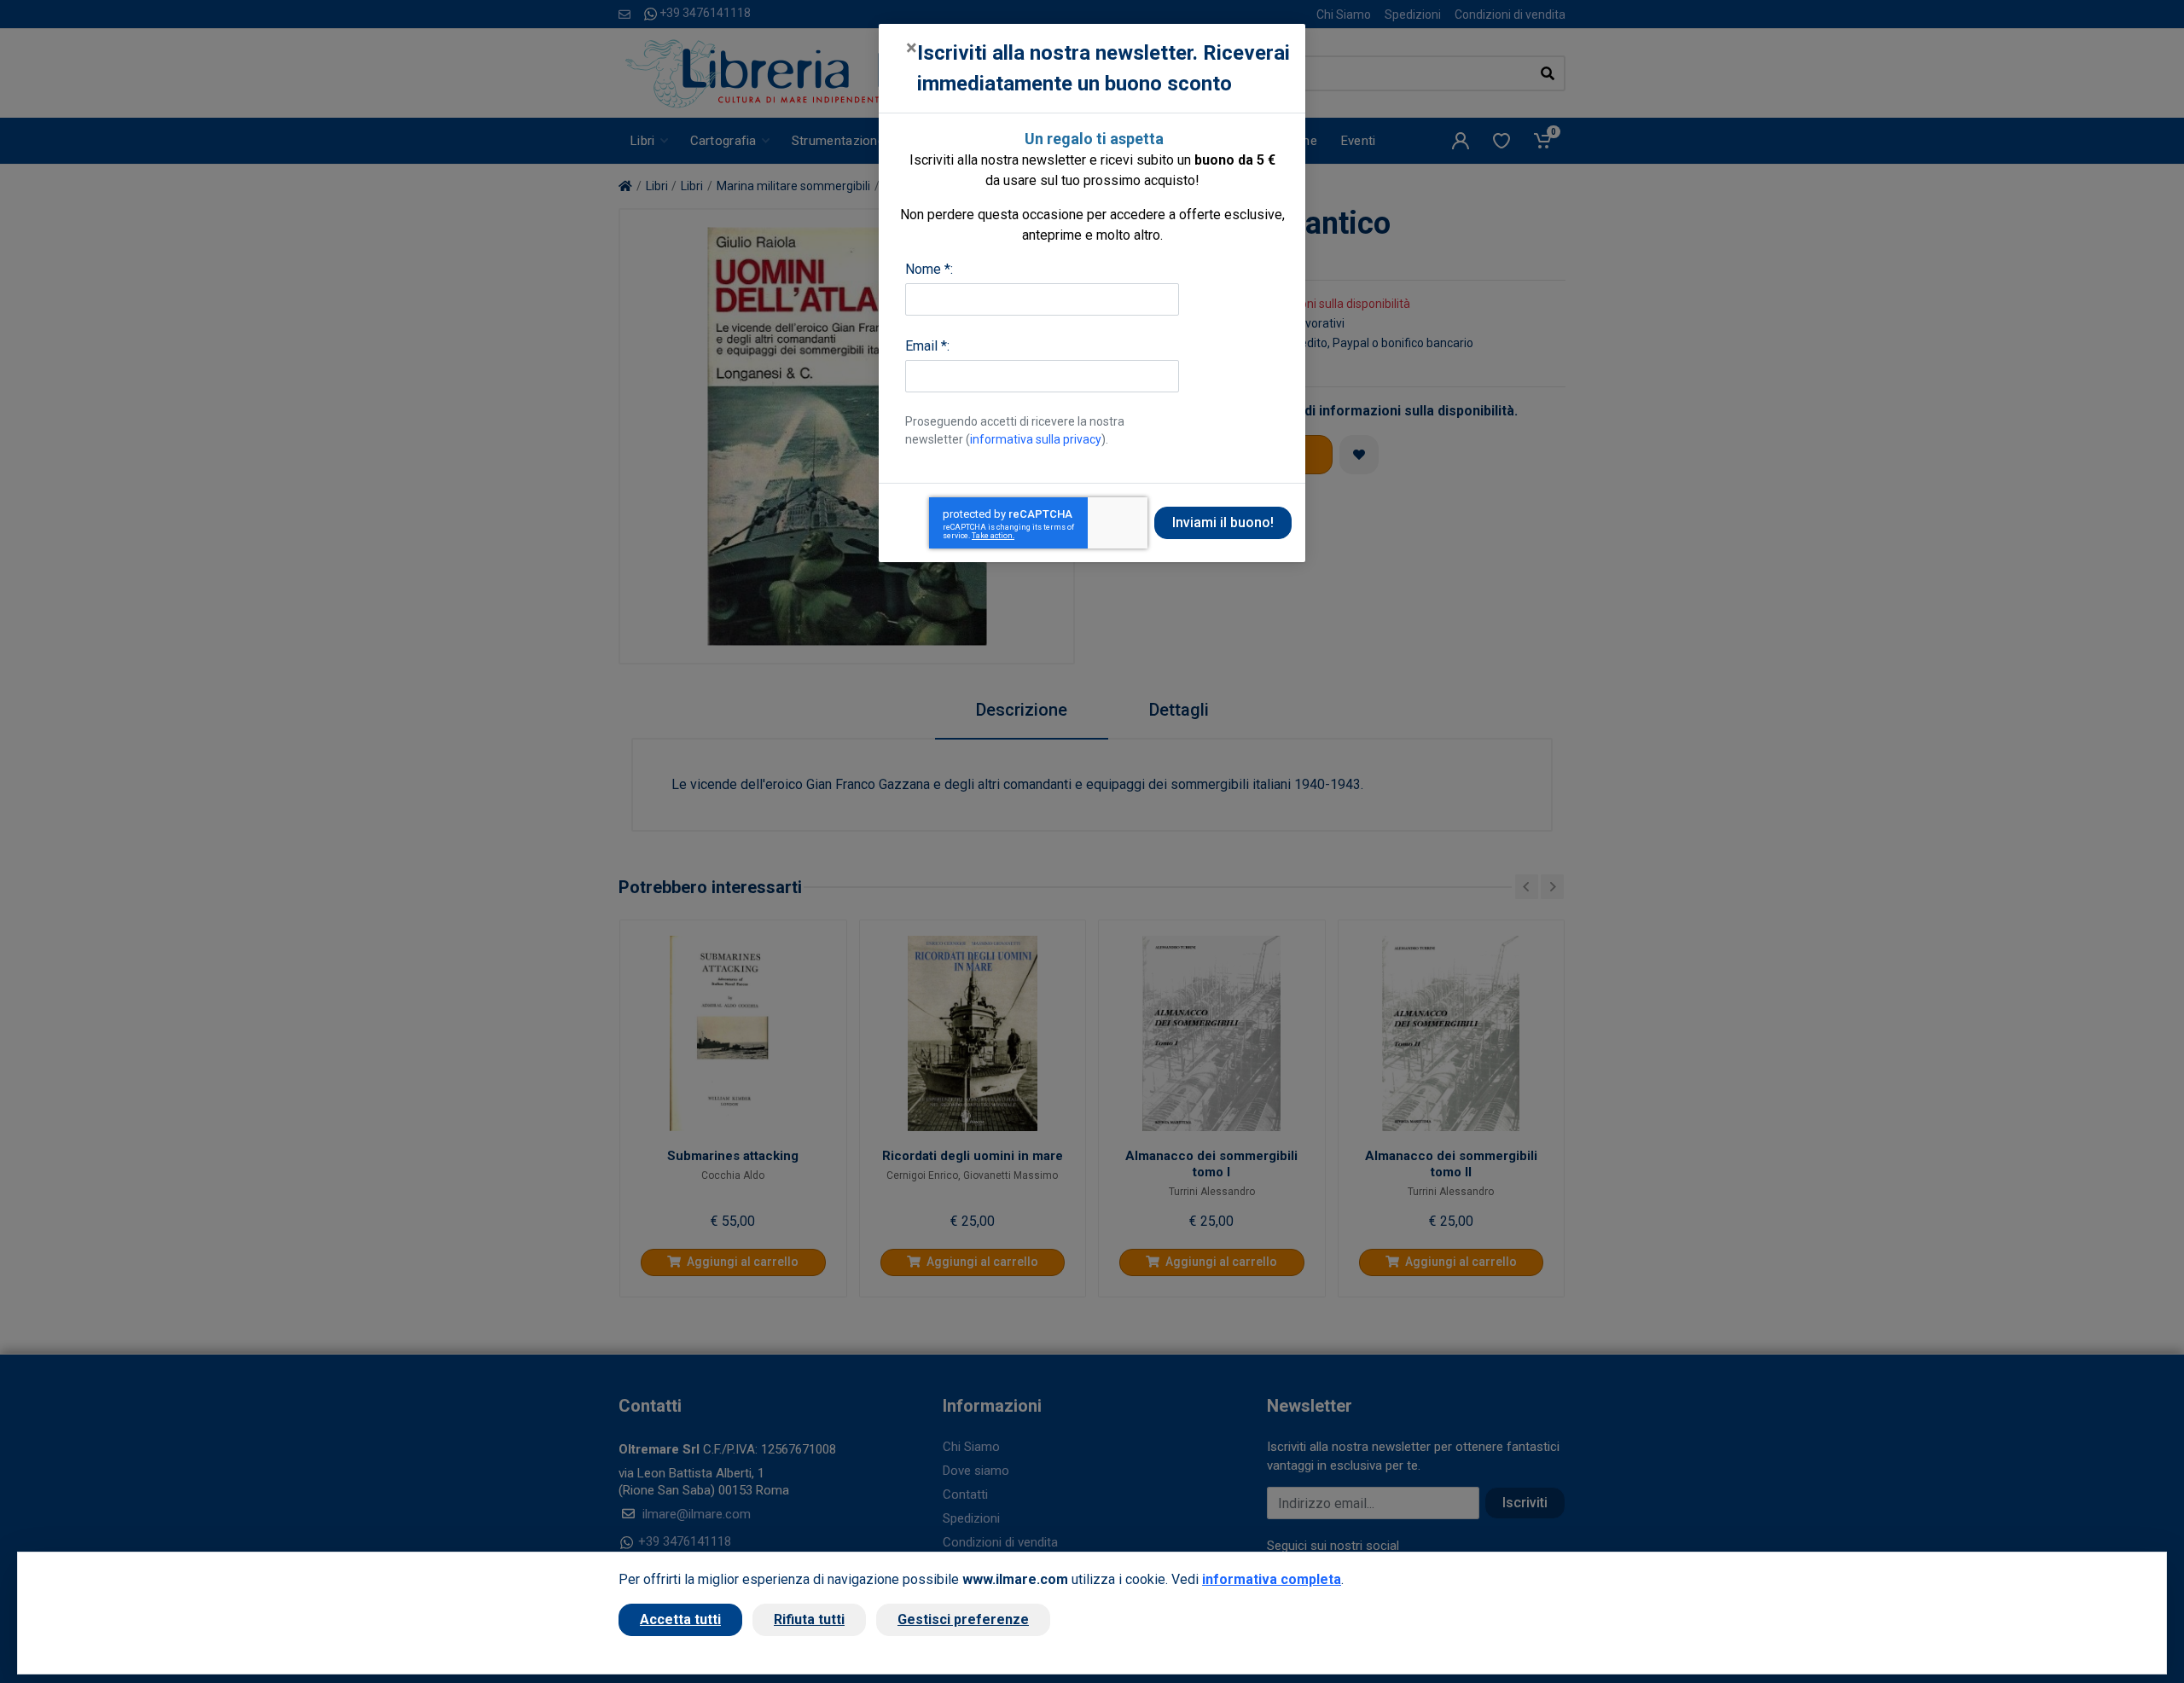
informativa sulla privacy (1036, 439)
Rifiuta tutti (809, 1619)
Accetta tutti (680, 1619)
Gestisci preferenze (963, 1619)
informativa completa (1272, 1579)
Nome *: (929, 269)
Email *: (927, 346)
